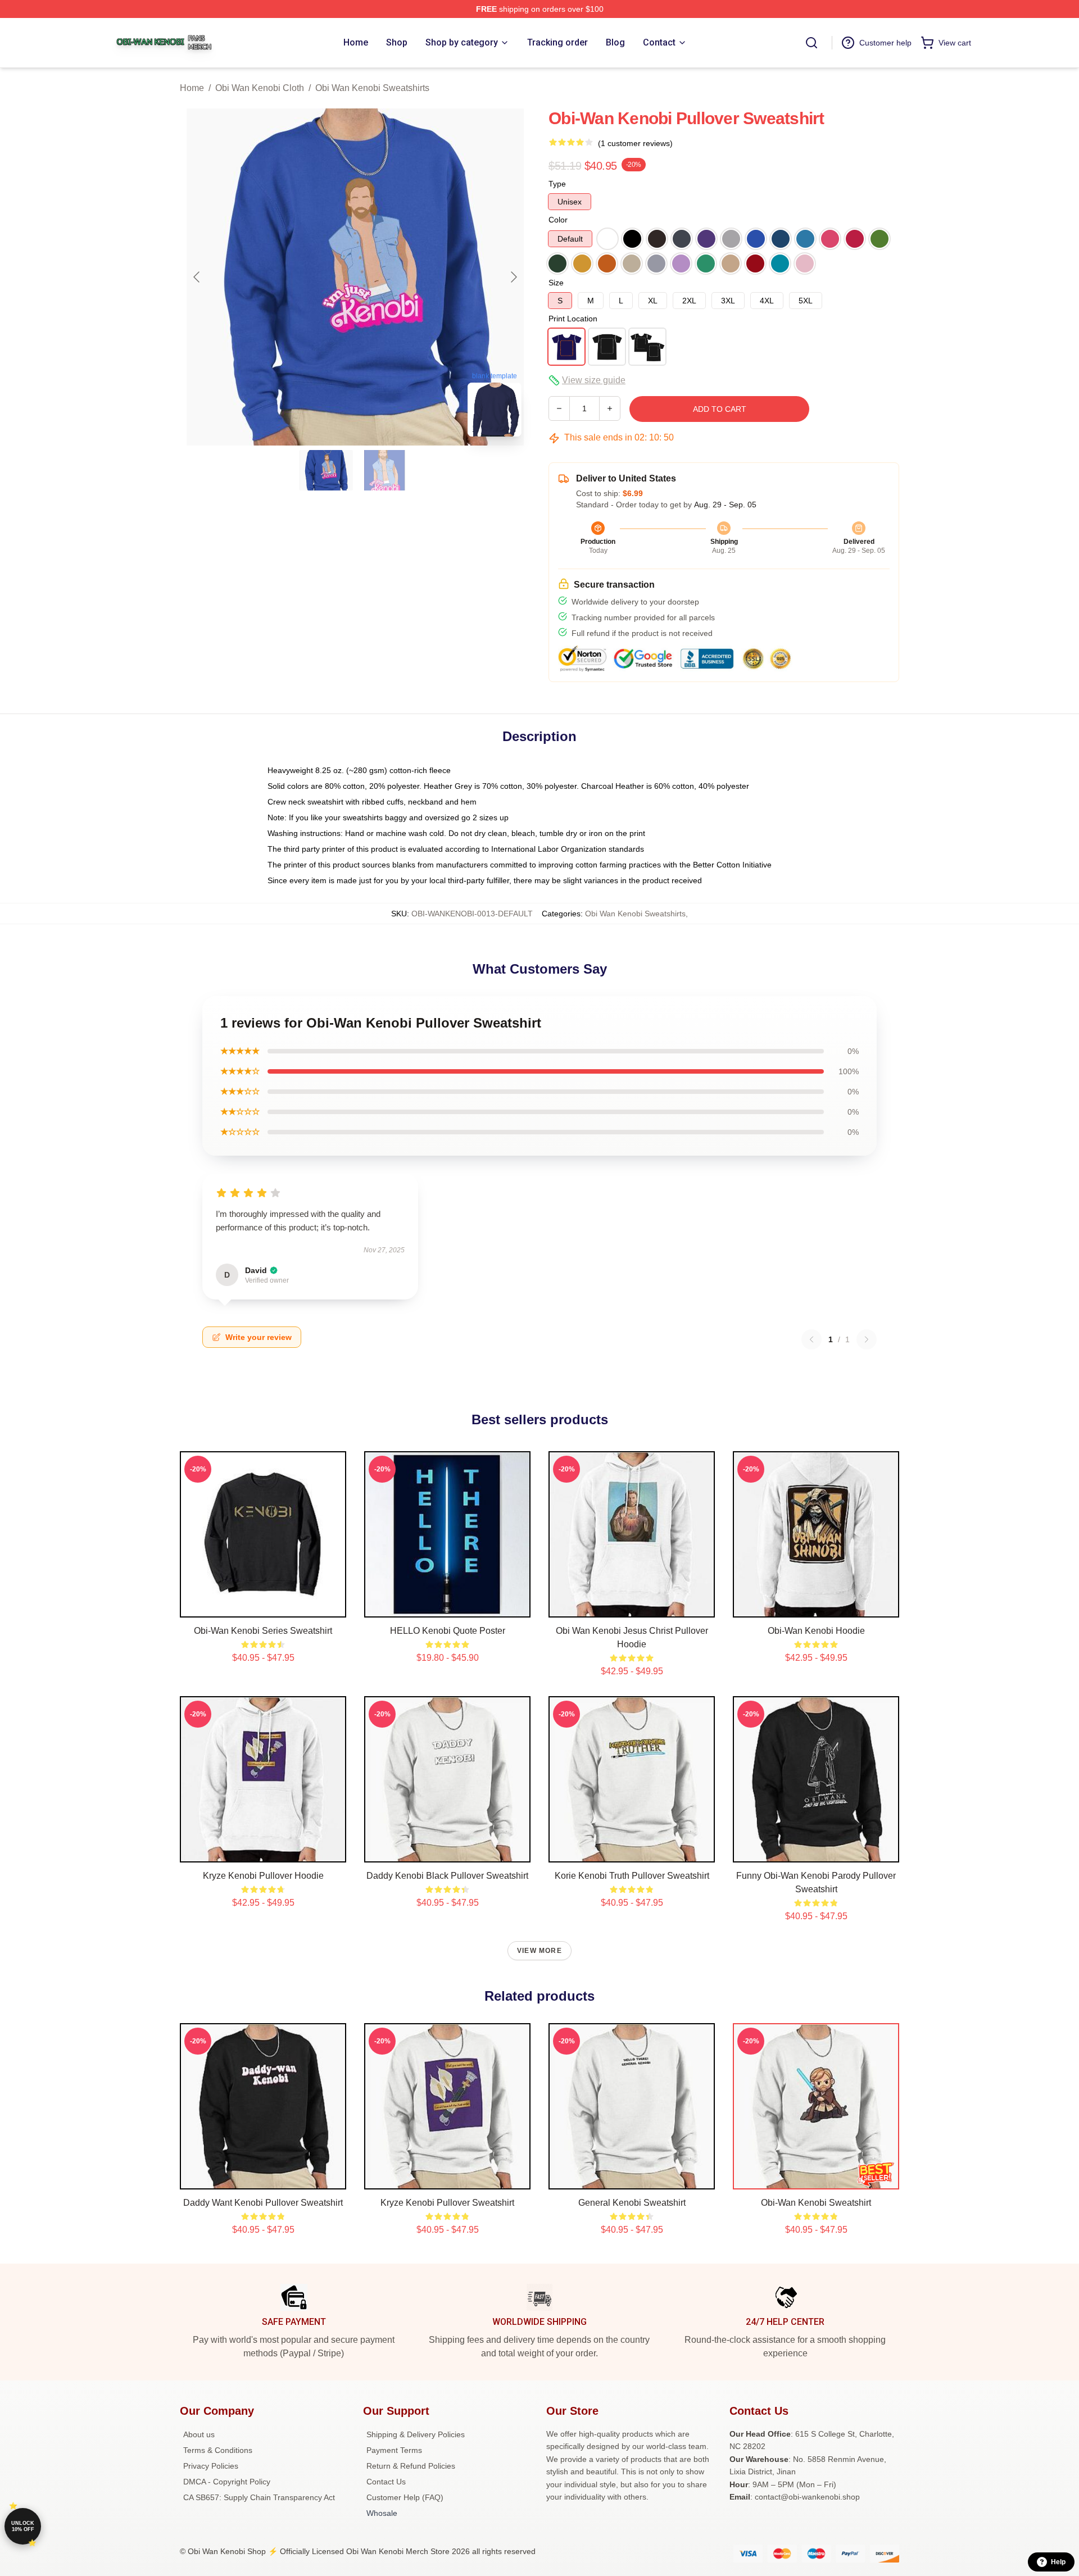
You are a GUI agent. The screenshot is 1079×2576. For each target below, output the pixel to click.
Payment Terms (394, 2450)
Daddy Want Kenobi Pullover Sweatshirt (263, 2203)
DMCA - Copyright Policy (227, 2482)
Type (557, 184)
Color (558, 220)
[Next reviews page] (867, 1339)
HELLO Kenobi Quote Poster (448, 1631)
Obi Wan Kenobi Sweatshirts (372, 88)
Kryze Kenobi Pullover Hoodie (263, 1876)
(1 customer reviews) (635, 143)
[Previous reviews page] (811, 1339)
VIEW (263, 1606)
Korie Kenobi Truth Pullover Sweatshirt (632, 1876)
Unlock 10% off (23, 2526)
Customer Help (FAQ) (405, 2497)
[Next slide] (513, 277)
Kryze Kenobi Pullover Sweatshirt (447, 2203)
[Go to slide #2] (384, 470)
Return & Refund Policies (411, 2466)
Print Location (573, 319)
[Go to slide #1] (326, 470)
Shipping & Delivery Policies (416, 2434)
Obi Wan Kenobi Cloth (260, 88)
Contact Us (386, 2482)
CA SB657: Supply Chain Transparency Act (259, 2497)
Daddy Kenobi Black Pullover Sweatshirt (447, 1876)
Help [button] (1058, 2562)
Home (192, 88)
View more (539, 1951)
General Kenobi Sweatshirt (632, 2203)
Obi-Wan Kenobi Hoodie (816, 1631)
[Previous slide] (197, 277)
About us (199, 2434)
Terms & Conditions (218, 2450)
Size (556, 283)
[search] (811, 43)
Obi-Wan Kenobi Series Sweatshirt (263, 1631)
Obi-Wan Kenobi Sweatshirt (816, 2203)
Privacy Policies (211, 2466)
